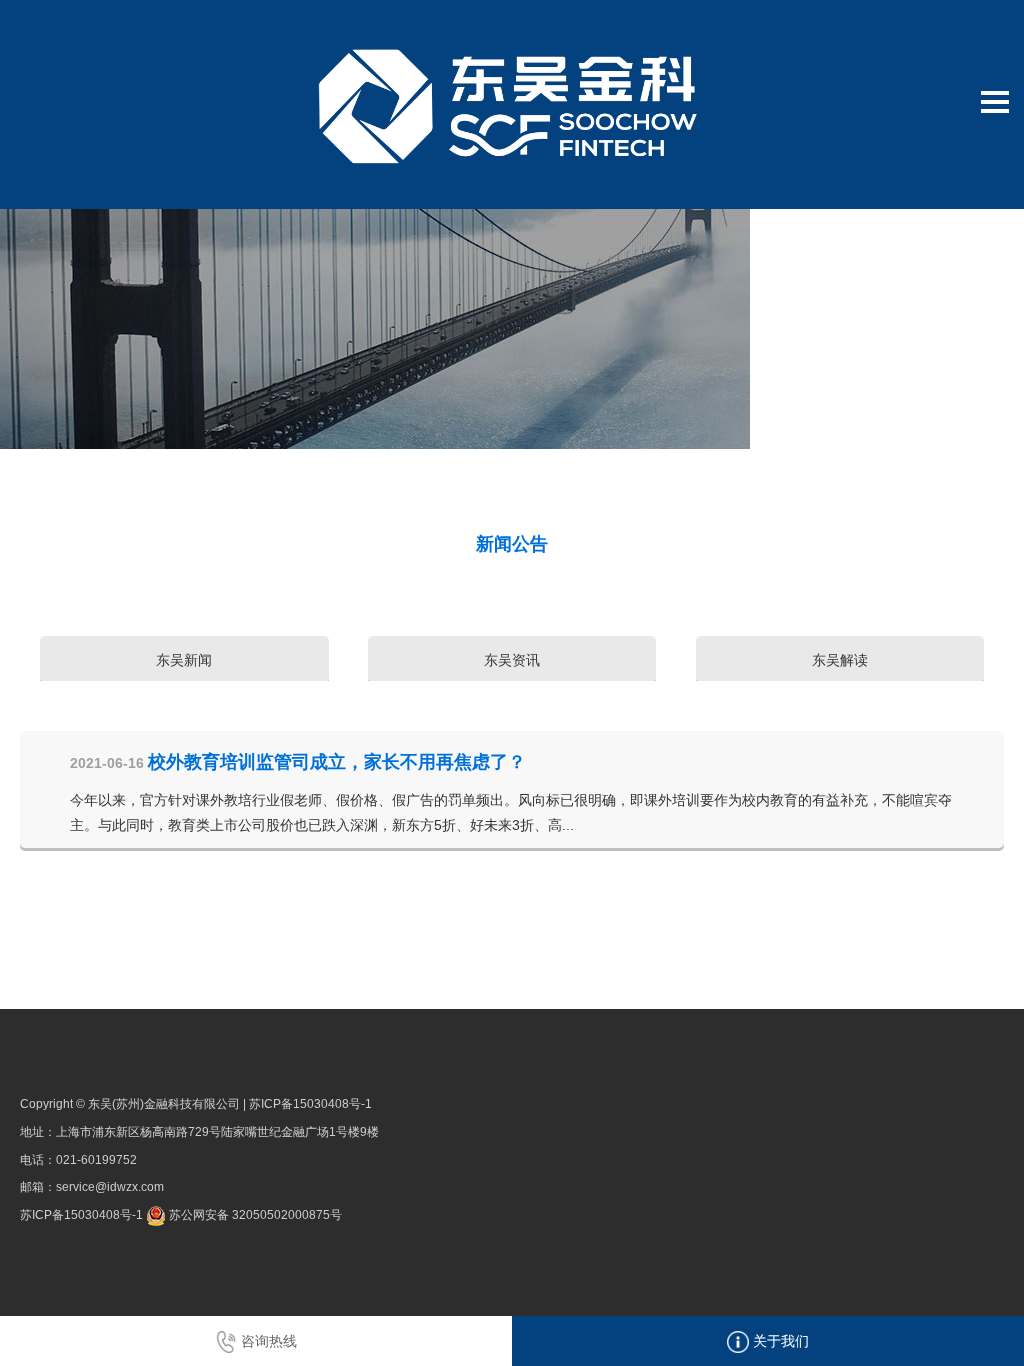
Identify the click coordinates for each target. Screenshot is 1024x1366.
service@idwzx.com (110, 1187)
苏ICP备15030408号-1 (310, 1104)
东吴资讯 (512, 660)
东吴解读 (840, 660)
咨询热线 (267, 1341)
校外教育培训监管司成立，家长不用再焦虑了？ (337, 762)
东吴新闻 (184, 660)
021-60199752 (96, 1160)
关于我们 (779, 1341)
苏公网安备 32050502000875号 (254, 1215)
